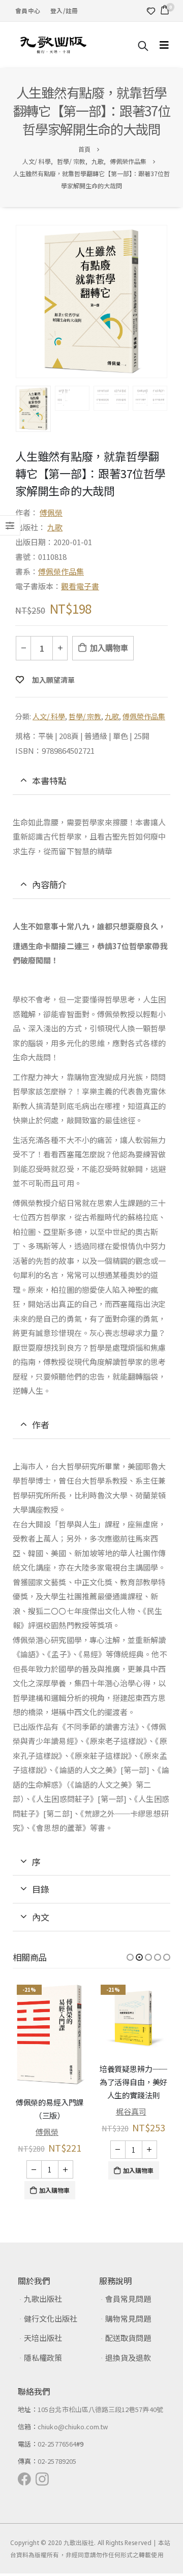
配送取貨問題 (128, 2338)
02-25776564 (57, 2444)
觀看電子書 (80, 586)
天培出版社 (43, 2338)
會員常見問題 (128, 2299)
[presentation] (18, 302)
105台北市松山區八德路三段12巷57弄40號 (100, 2409)
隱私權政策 (43, 2357)
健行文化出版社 (51, 2318)
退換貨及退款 (128, 2357)
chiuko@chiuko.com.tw (73, 2427)
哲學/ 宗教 (85, 716)
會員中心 (28, 10)
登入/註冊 (64, 10)
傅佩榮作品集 (61, 571)
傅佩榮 (51, 512)
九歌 (55, 527)
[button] (130, 1957)
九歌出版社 (43, 2299)
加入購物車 (109, 648)
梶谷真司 (131, 2111)
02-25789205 (57, 2461)
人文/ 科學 (49, 716)
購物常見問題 (128, 2318)
